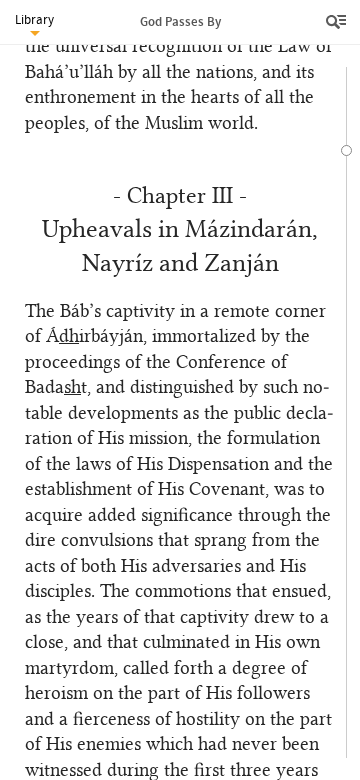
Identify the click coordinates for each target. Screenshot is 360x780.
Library (34, 19)
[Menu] (338, 22)
